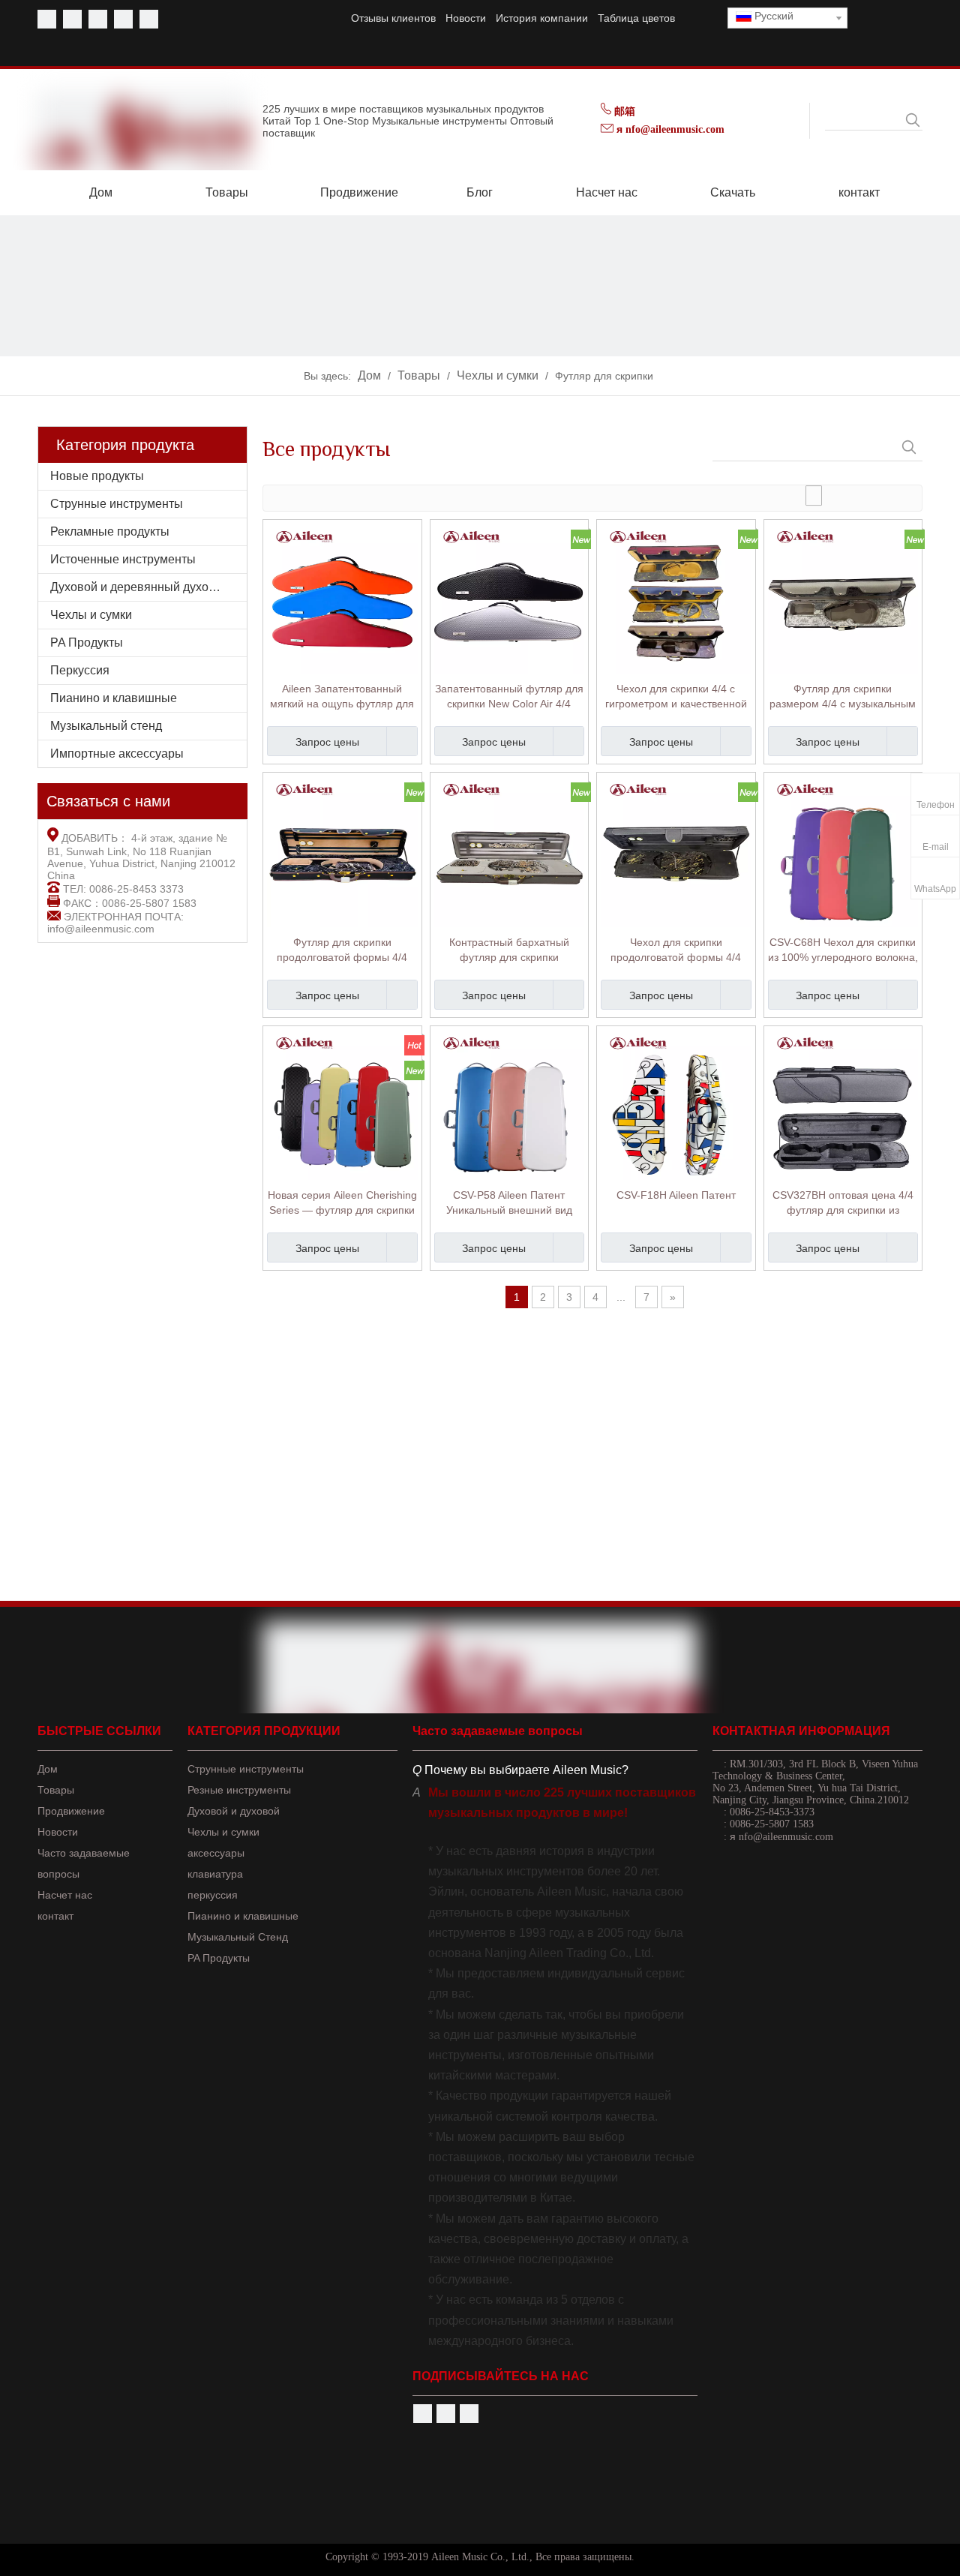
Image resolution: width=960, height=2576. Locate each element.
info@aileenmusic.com (101, 929)
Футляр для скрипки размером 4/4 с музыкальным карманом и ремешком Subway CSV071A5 (843, 697)
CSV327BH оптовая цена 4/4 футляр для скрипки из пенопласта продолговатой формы (843, 1203)
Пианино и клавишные (114, 698)
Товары (56, 1790)
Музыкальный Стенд (238, 1937)
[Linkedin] (123, 19)
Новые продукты (97, 476)
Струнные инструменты (117, 504)
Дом (48, 1769)
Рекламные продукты (110, 531)
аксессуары (216, 1853)
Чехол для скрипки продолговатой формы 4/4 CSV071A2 (676, 950)
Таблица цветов (636, 18)
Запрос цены (327, 742)
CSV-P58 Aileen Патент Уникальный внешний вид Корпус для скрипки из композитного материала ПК (509, 1203)
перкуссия (213, 1895)
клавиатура (215, 1874)
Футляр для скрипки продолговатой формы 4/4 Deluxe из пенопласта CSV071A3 (342, 950)
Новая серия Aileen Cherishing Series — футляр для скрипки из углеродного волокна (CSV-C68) (342, 1203)
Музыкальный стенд (106, 726)
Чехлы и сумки (91, 615)
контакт (55, 1916)
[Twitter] (98, 19)
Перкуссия (80, 670)
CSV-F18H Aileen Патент (676, 1195)
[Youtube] (72, 19)
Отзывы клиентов (393, 18)
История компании (542, 18)
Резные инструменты (239, 1790)
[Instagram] (149, 19)
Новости (466, 18)
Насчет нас (65, 1895)
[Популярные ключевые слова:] (913, 120)
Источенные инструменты (123, 559)
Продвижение (71, 1811)
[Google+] (469, 2414)
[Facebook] (47, 19)
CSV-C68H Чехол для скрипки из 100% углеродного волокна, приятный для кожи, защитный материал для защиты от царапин (843, 950)
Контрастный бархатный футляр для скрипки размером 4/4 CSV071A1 (509, 950)
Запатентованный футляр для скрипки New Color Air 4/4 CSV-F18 (509, 697)
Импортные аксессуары (117, 754)
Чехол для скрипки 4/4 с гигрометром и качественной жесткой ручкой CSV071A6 (676, 697)
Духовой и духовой (234, 1811)
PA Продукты (87, 642)
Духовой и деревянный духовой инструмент (148, 587)
